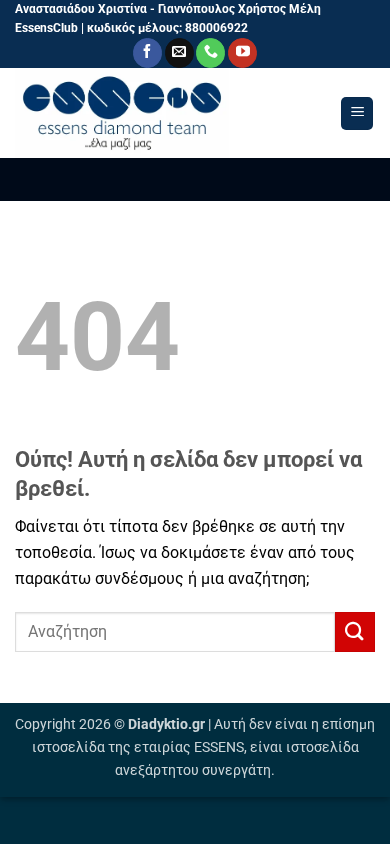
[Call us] (210, 53)
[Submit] (355, 631)
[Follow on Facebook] (147, 53)
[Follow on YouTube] (242, 53)
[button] (357, 113)
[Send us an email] (179, 53)
